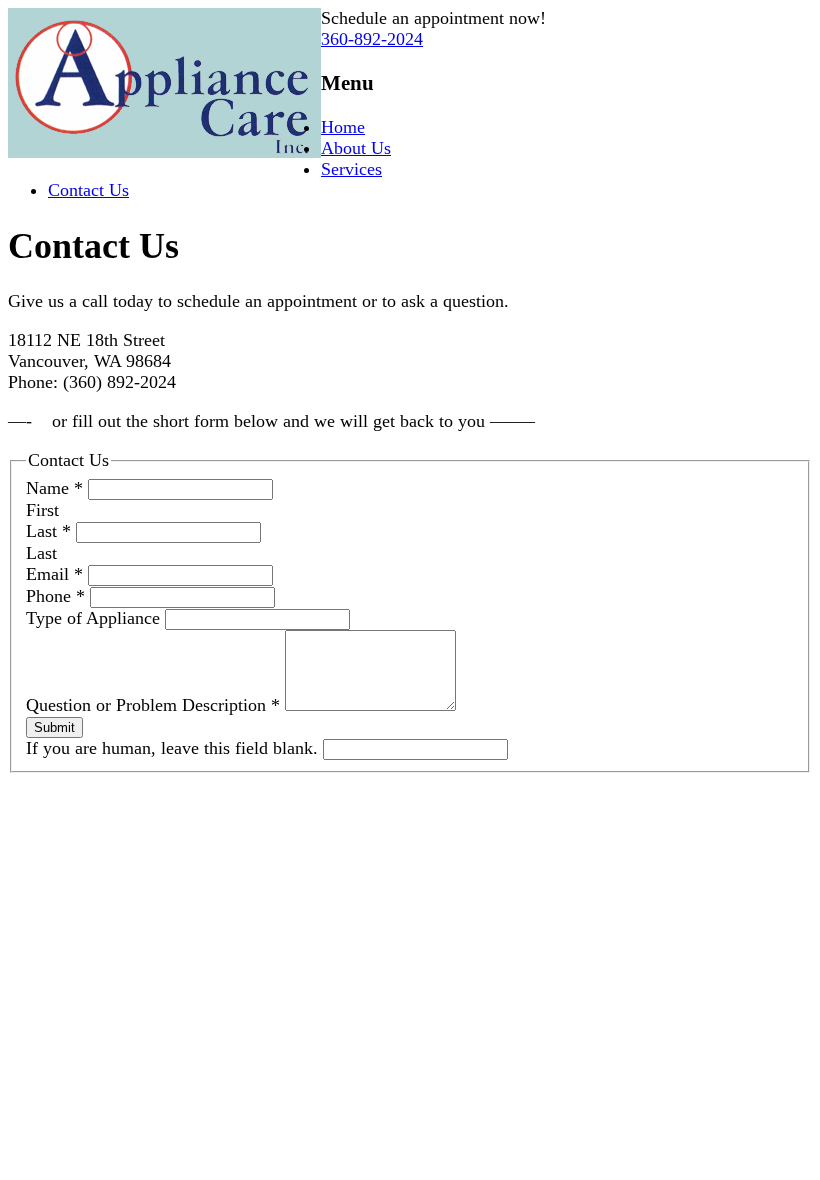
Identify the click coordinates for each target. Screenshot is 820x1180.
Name (54, 488)
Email (54, 574)
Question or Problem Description (153, 705)
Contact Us (88, 190)
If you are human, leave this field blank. (174, 748)
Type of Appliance (95, 618)
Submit (54, 727)
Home (343, 127)
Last (48, 531)
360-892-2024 (372, 39)
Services (351, 169)
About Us (356, 148)
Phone (55, 596)
